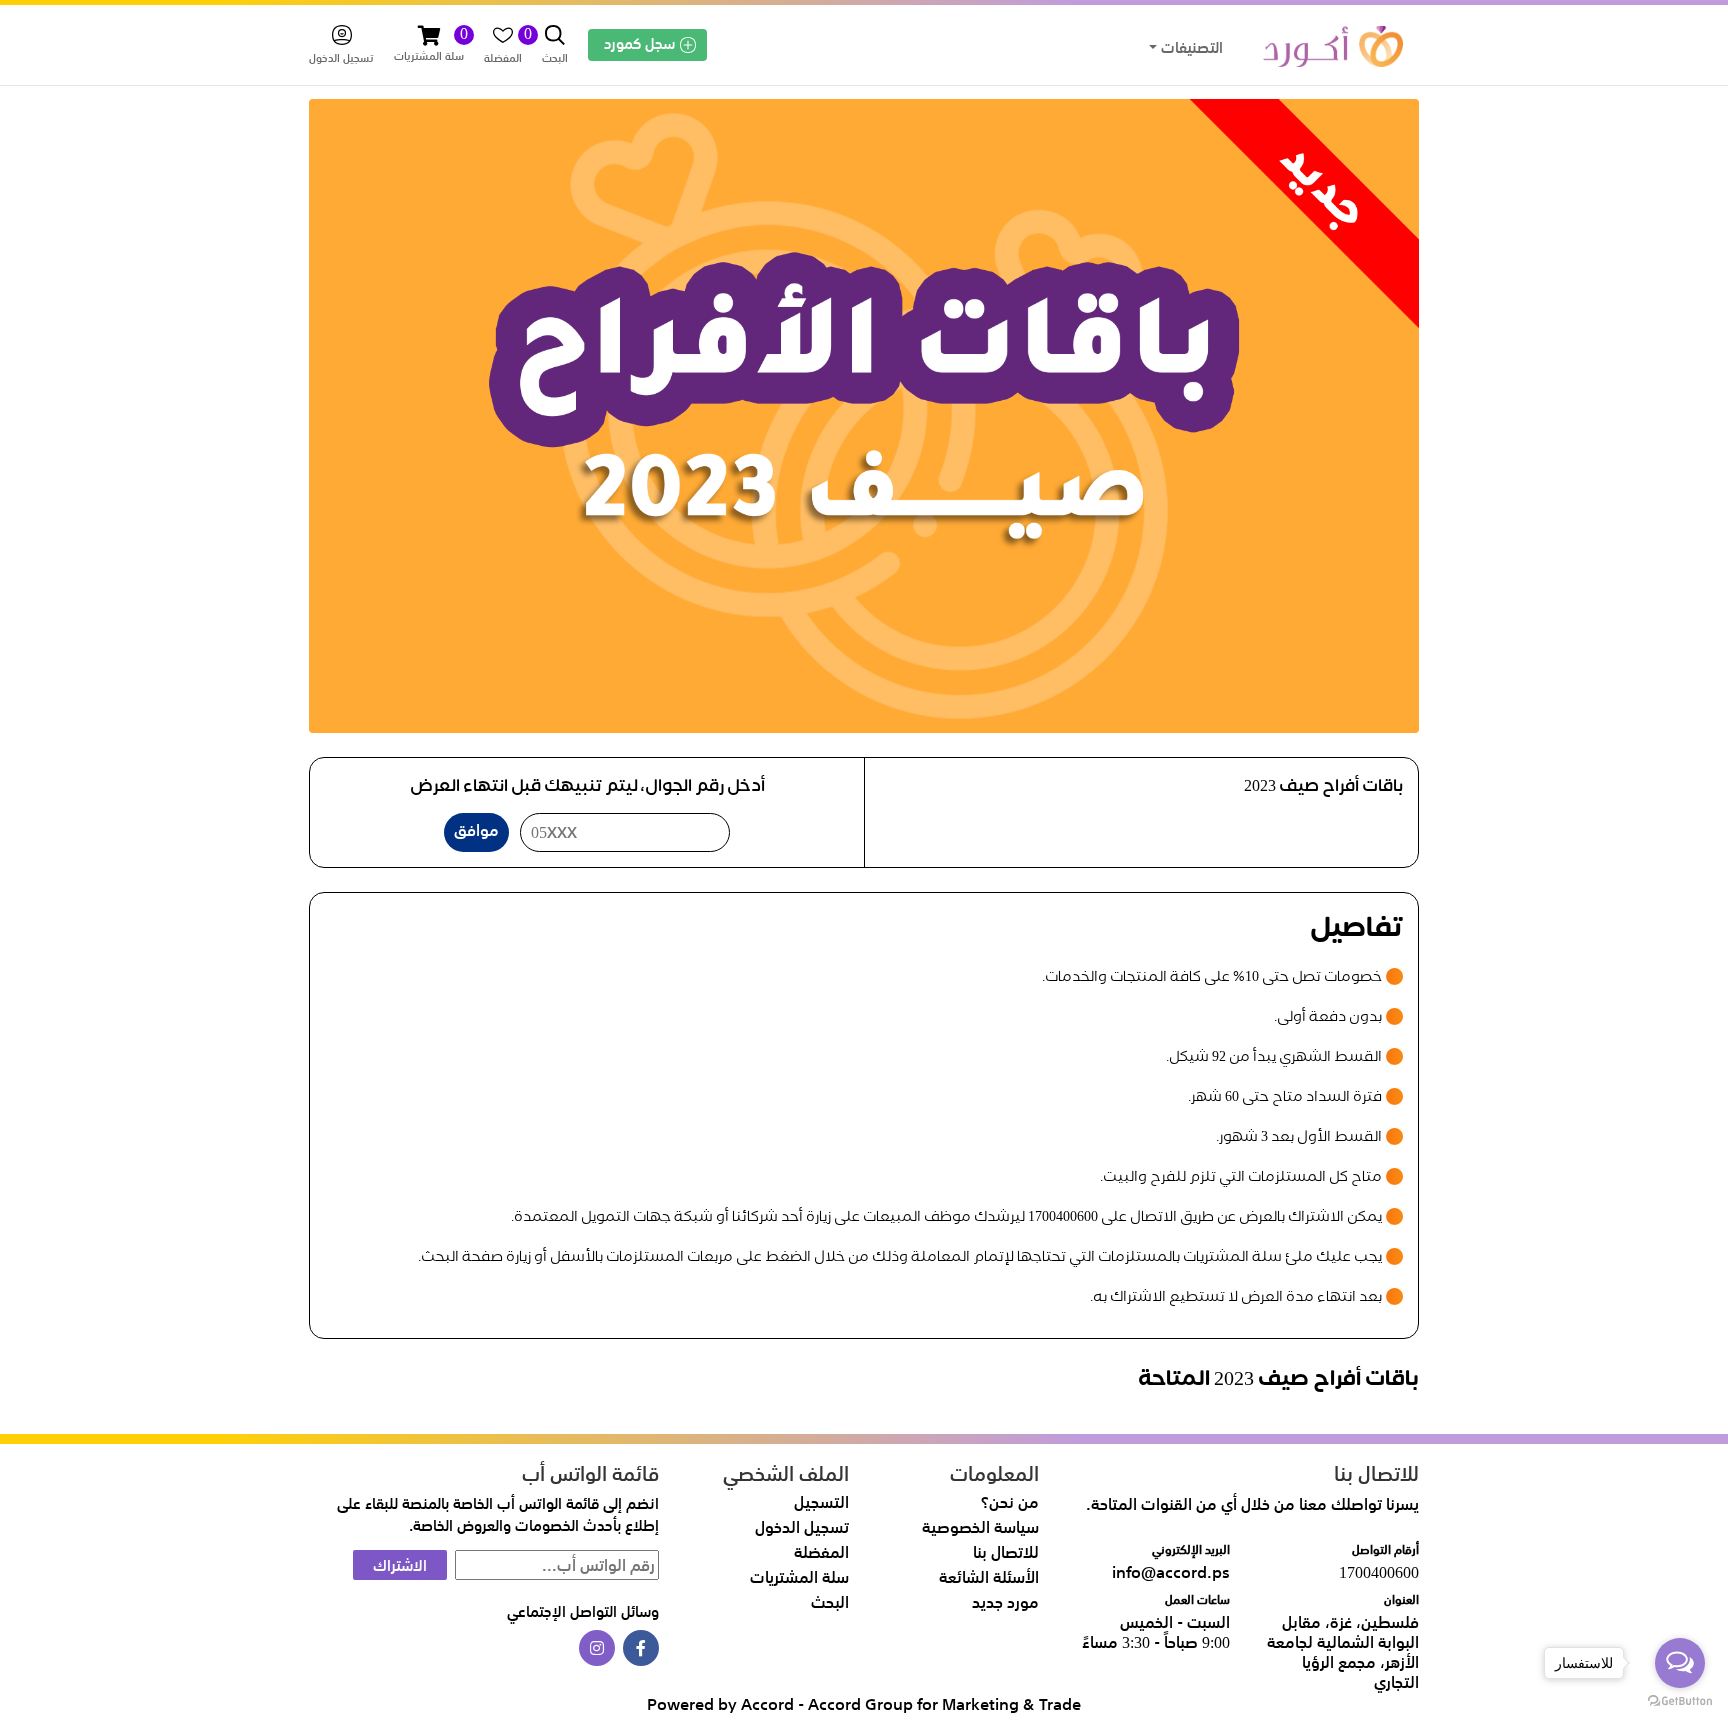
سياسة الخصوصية (980, 1527)
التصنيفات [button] (1190, 47)
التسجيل (821, 1502)
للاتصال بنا (1006, 1552)
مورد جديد (1005, 1602)
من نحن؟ (1010, 1502)
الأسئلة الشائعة (989, 1577)
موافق (476, 830)
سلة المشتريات (799, 1577)
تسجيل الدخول (802, 1527)
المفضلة (821, 1552)
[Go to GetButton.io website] (1680, 1700)
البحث (830, 1602)
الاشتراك (400, 1565)
